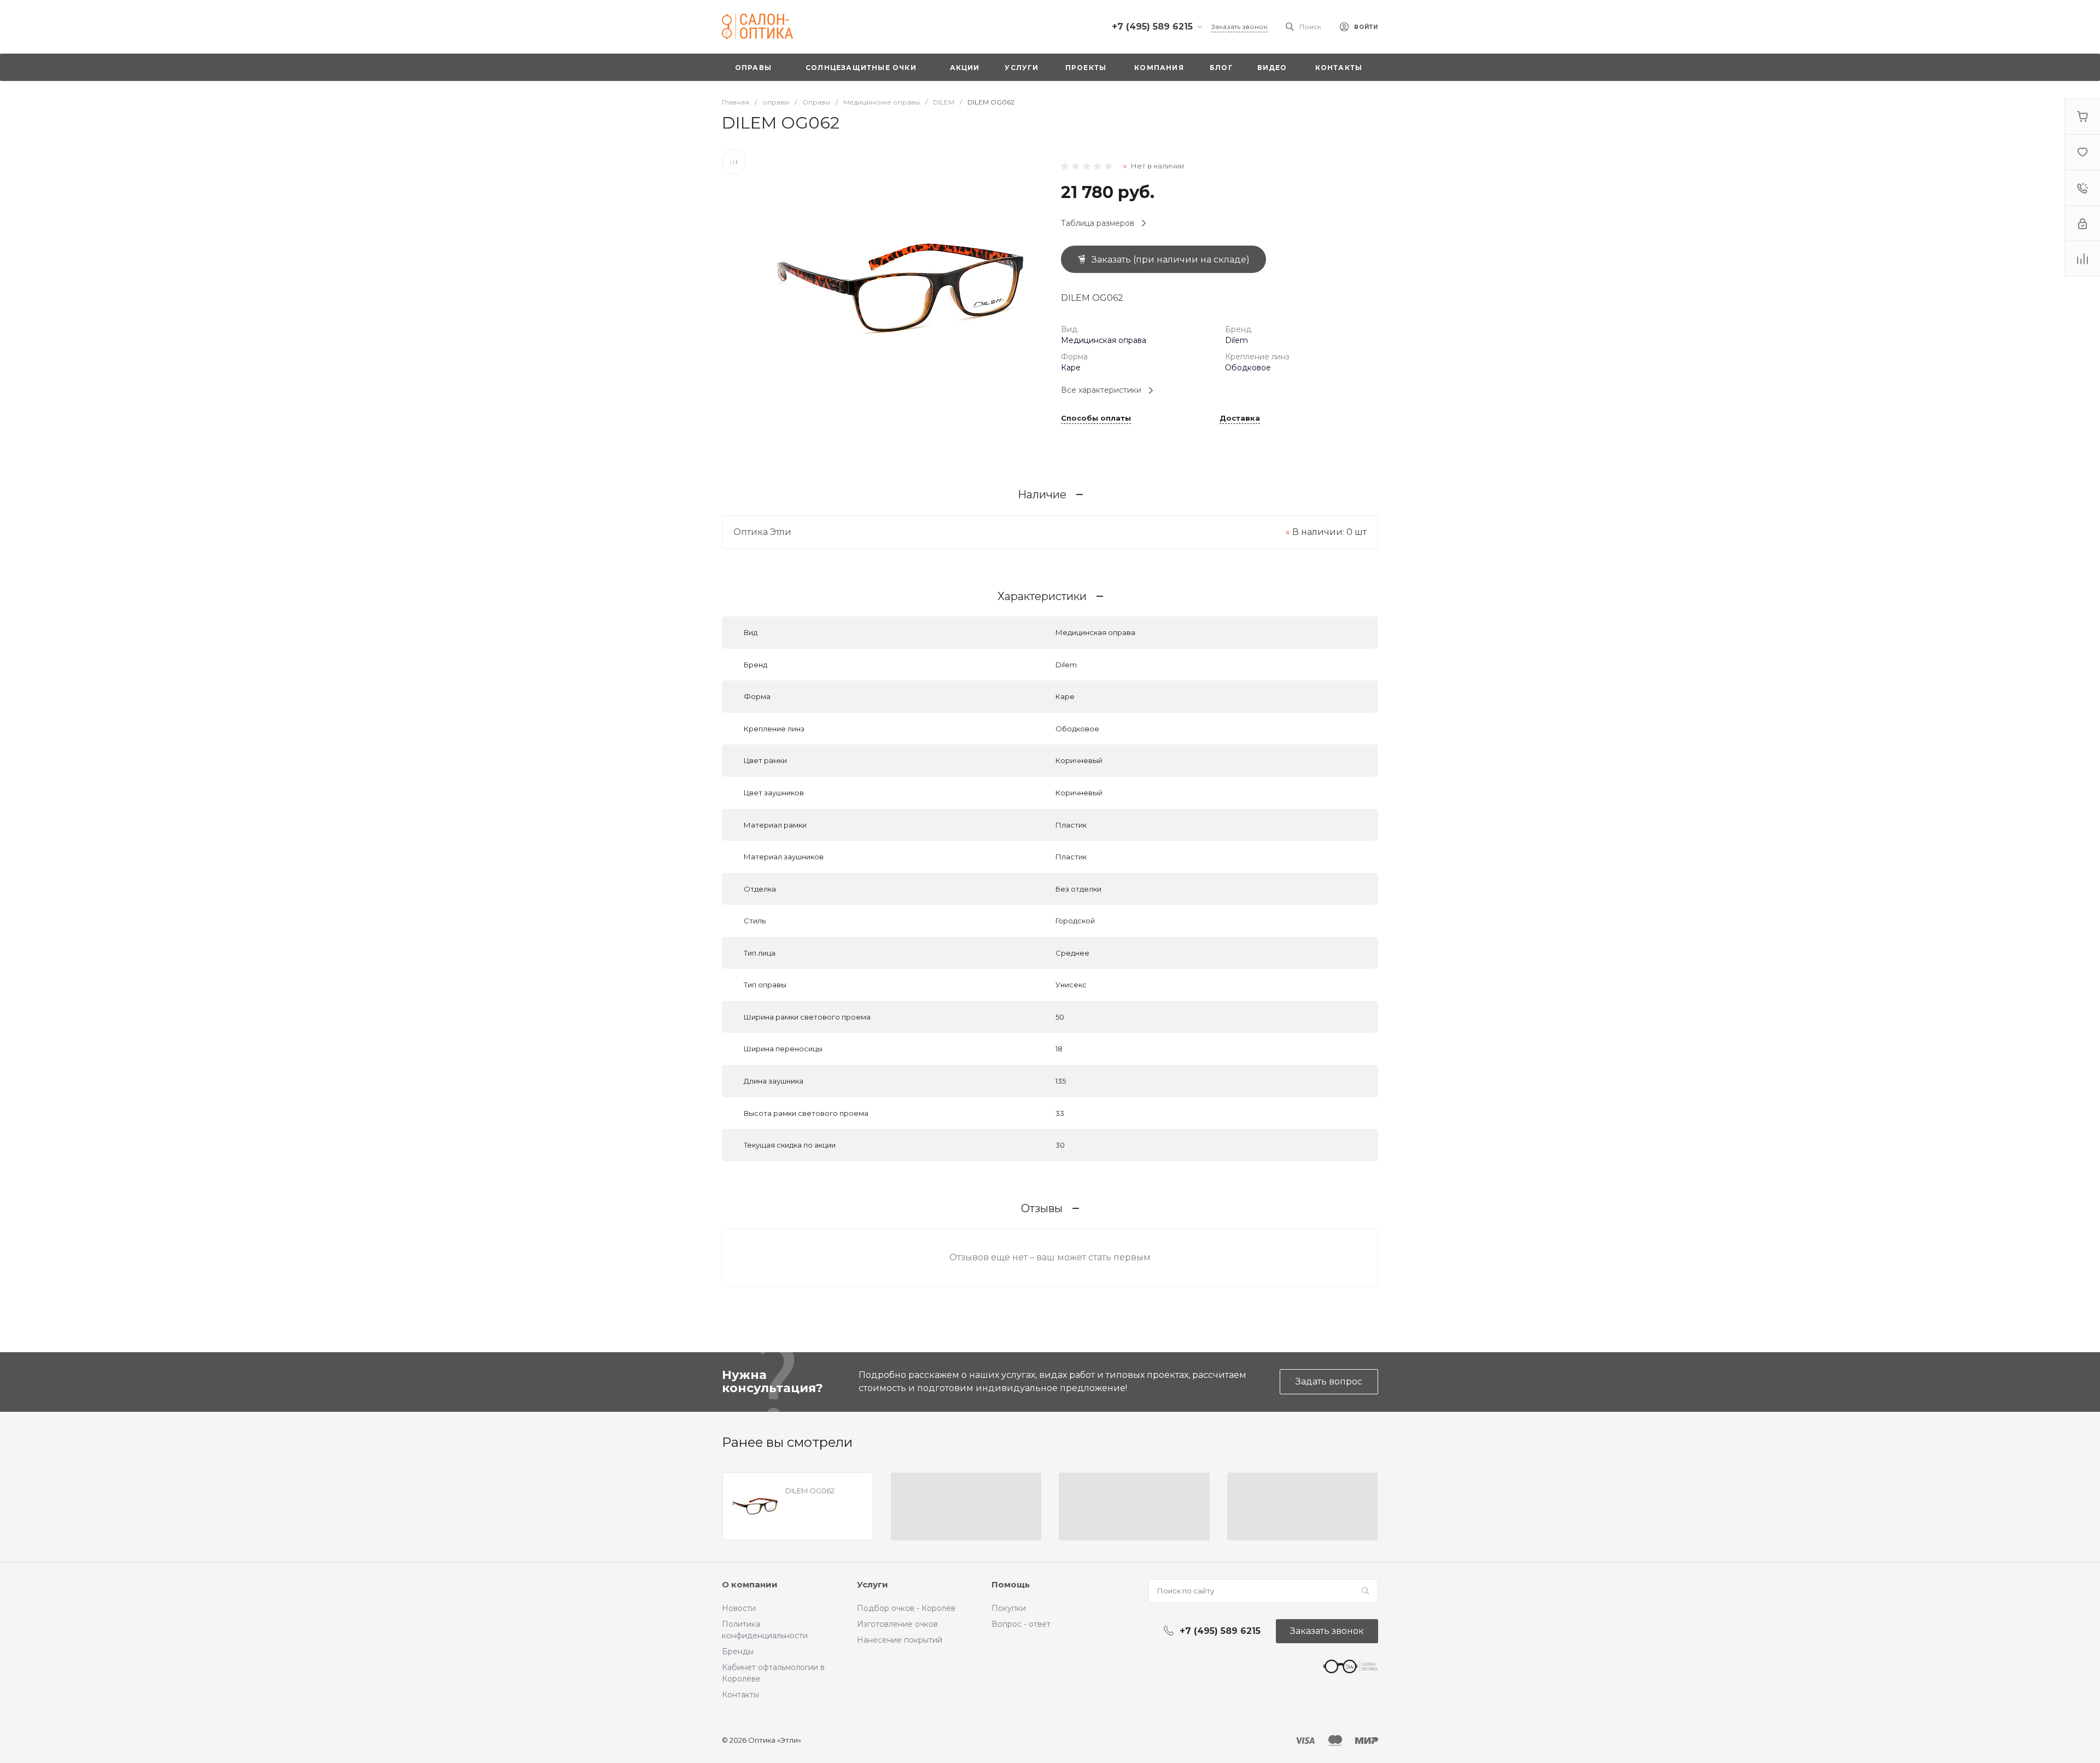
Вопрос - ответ (1021, 1624)
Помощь (1011, 1584)
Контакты (740, 1695)
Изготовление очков (897, 1624)
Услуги (873, 1584)
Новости (739, 1608)
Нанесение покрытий (900, 1640)
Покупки (1009, 1608)
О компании (750, 1584)
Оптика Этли (762, 532)
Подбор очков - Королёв (906, 1608)
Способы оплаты (1096, 418)
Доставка (1240, 418)
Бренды (738, 1651)
